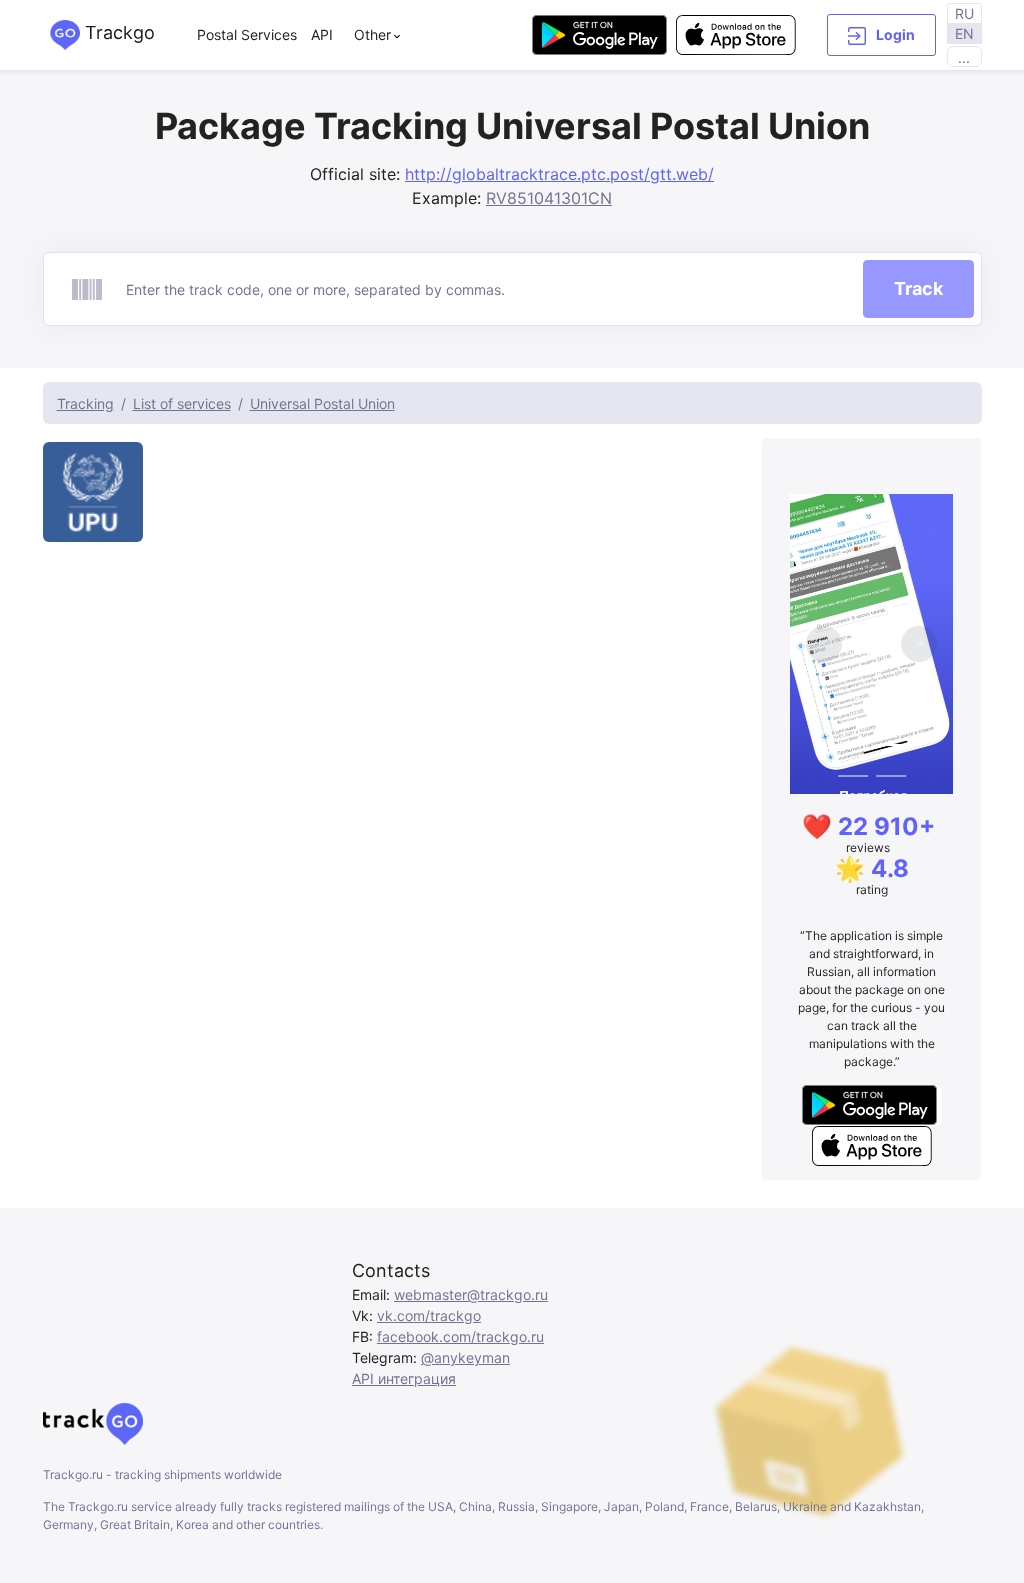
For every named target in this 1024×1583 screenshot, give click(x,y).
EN (964, 33)
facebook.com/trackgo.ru (460, 1336)
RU (964, 13)
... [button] (964, 57)
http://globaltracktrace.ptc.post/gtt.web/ (559, 174)
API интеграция (404, 1378)
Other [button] (372, 34)
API (322, 34)
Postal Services (247, 34)
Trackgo (117, 32)
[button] (881, 35)
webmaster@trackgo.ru (471, 1294)
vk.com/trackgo (429, 1315)
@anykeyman (465, 1357)
